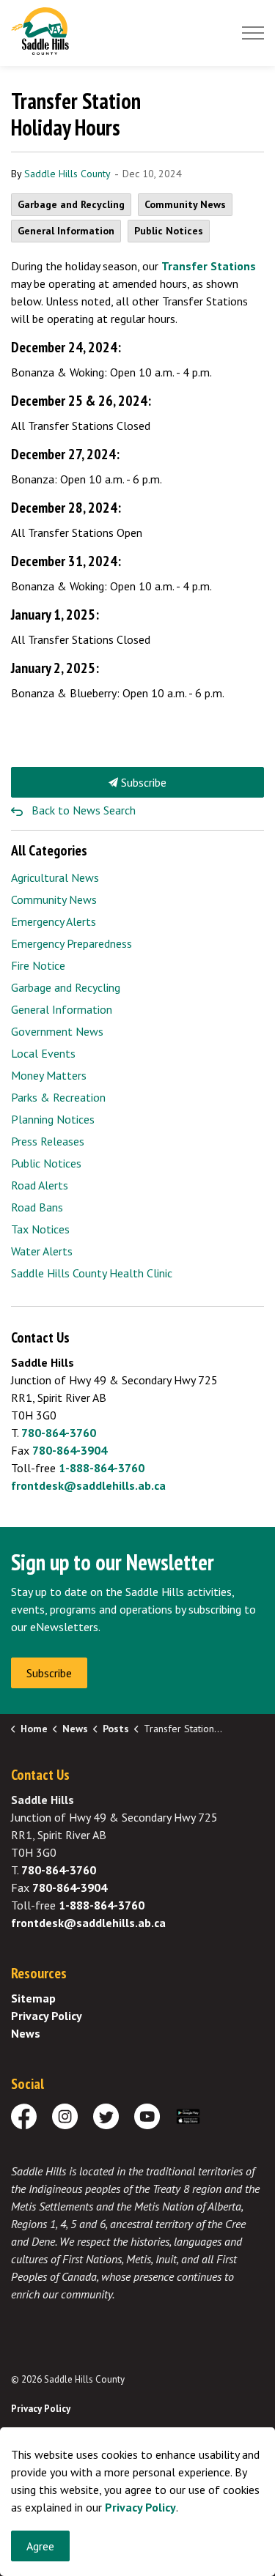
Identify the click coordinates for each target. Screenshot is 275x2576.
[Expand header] (253, 33)
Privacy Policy (47, 2016)
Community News (185, 204)
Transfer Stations (209, 266)
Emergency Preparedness (71, 943)
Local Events (43, 1053)
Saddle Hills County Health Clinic (92, 1273)
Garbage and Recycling (71, 204)
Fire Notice (38, 965)
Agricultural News (55, 877)
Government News (57, 1031)
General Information (66, 231)
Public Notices (169, 231)
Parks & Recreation (58, 1097)
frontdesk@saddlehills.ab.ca (88, 1485)
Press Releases (48, 1141)
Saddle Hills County (67, 174)
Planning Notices (53, 1119)
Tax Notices (40, 1229)
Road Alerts (40, 1185)
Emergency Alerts (54, 921)
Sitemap (33, 1998)
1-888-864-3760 (102, 1468)
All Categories (49, 850)
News (26, 2033)
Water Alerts (42, 1251)
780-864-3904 (70, 1450)
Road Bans (37, 1207)
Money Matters (49, 1075)
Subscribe (142, 782)
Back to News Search (84, 810)
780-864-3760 (59, 1433)
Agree (40, 2546)
